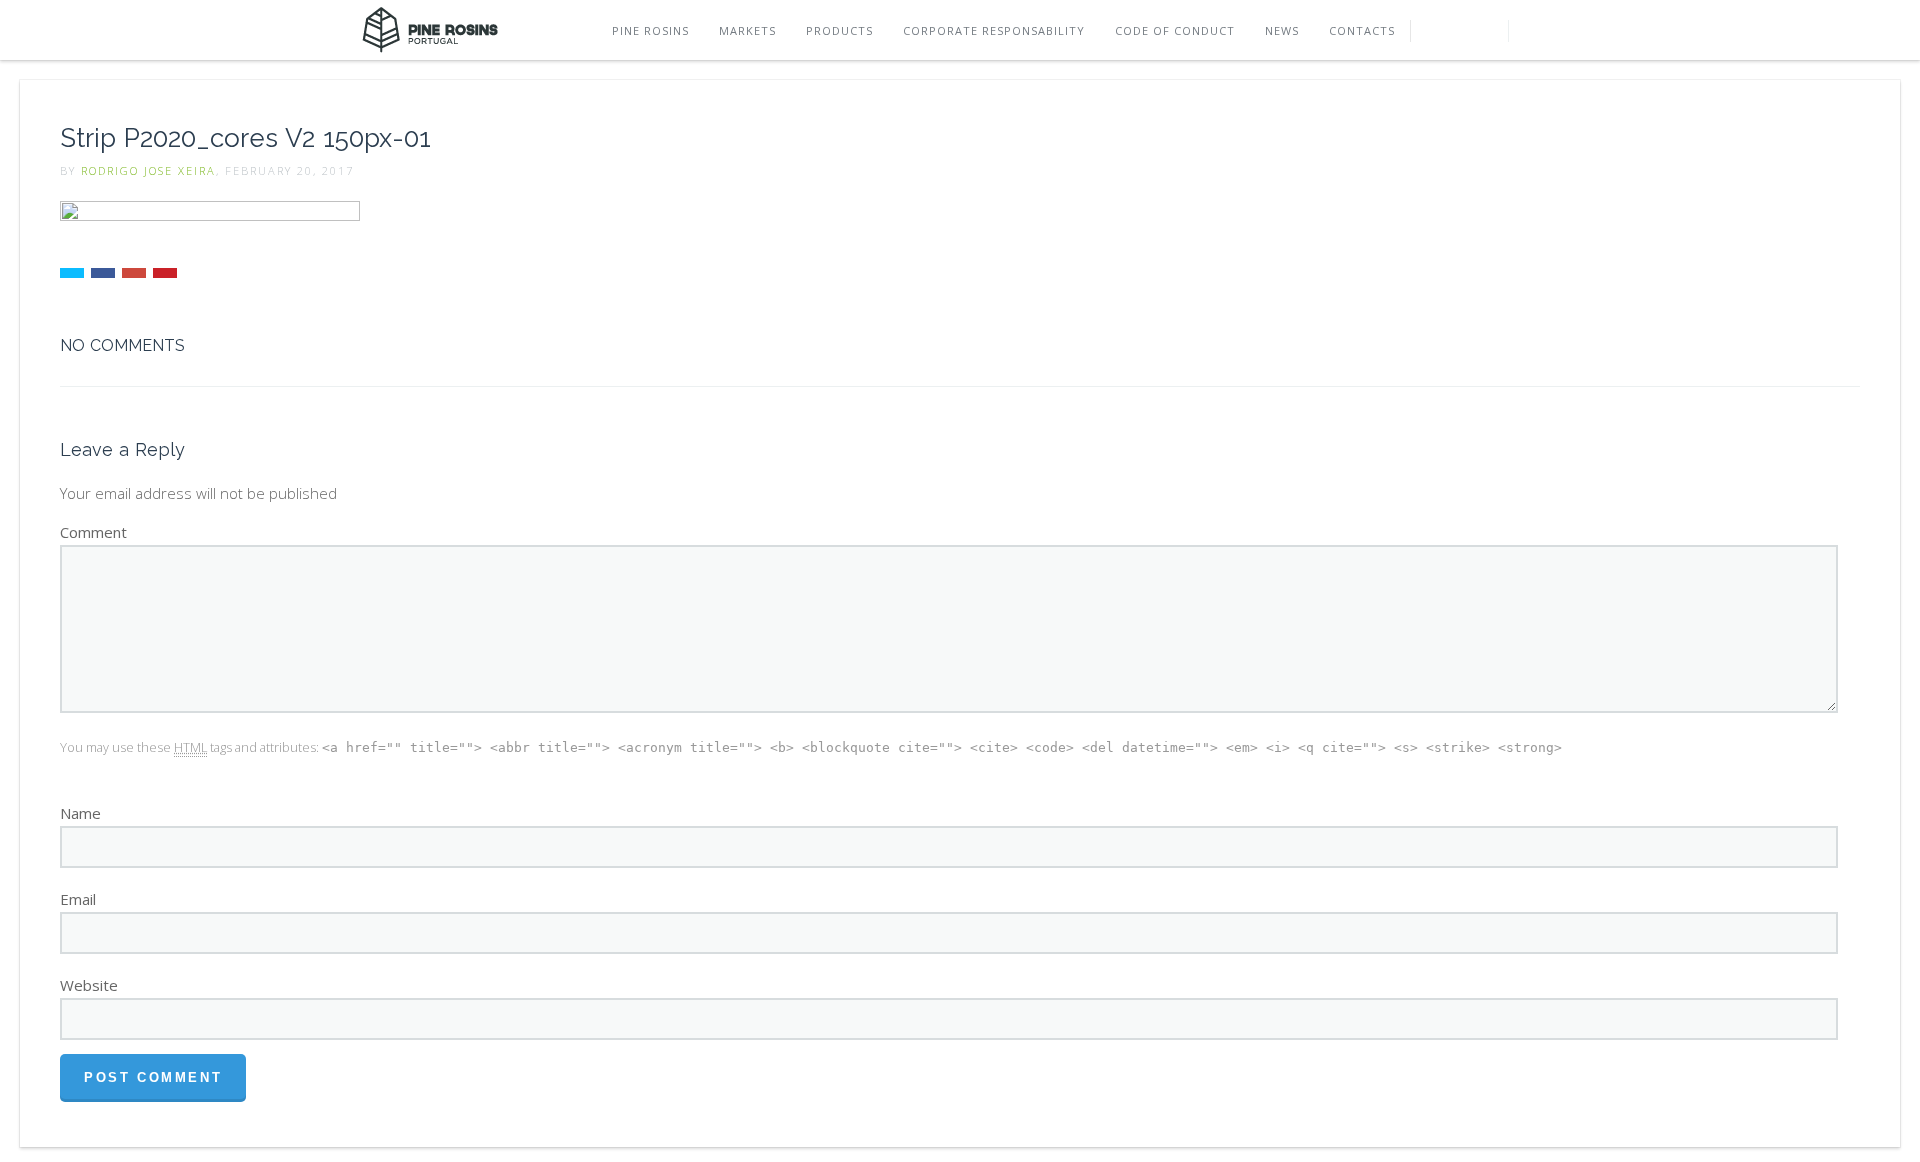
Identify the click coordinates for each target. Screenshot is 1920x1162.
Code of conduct (1175, 30)
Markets (747, 30)
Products (839, 30)
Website (89, 985)
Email (78, 899)
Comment (93, 532)
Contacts (1362, 30)
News (1282, 30)
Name (80, 813)
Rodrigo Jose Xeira (148, 170)
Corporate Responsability (994, 30)
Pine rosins (650, 30)
